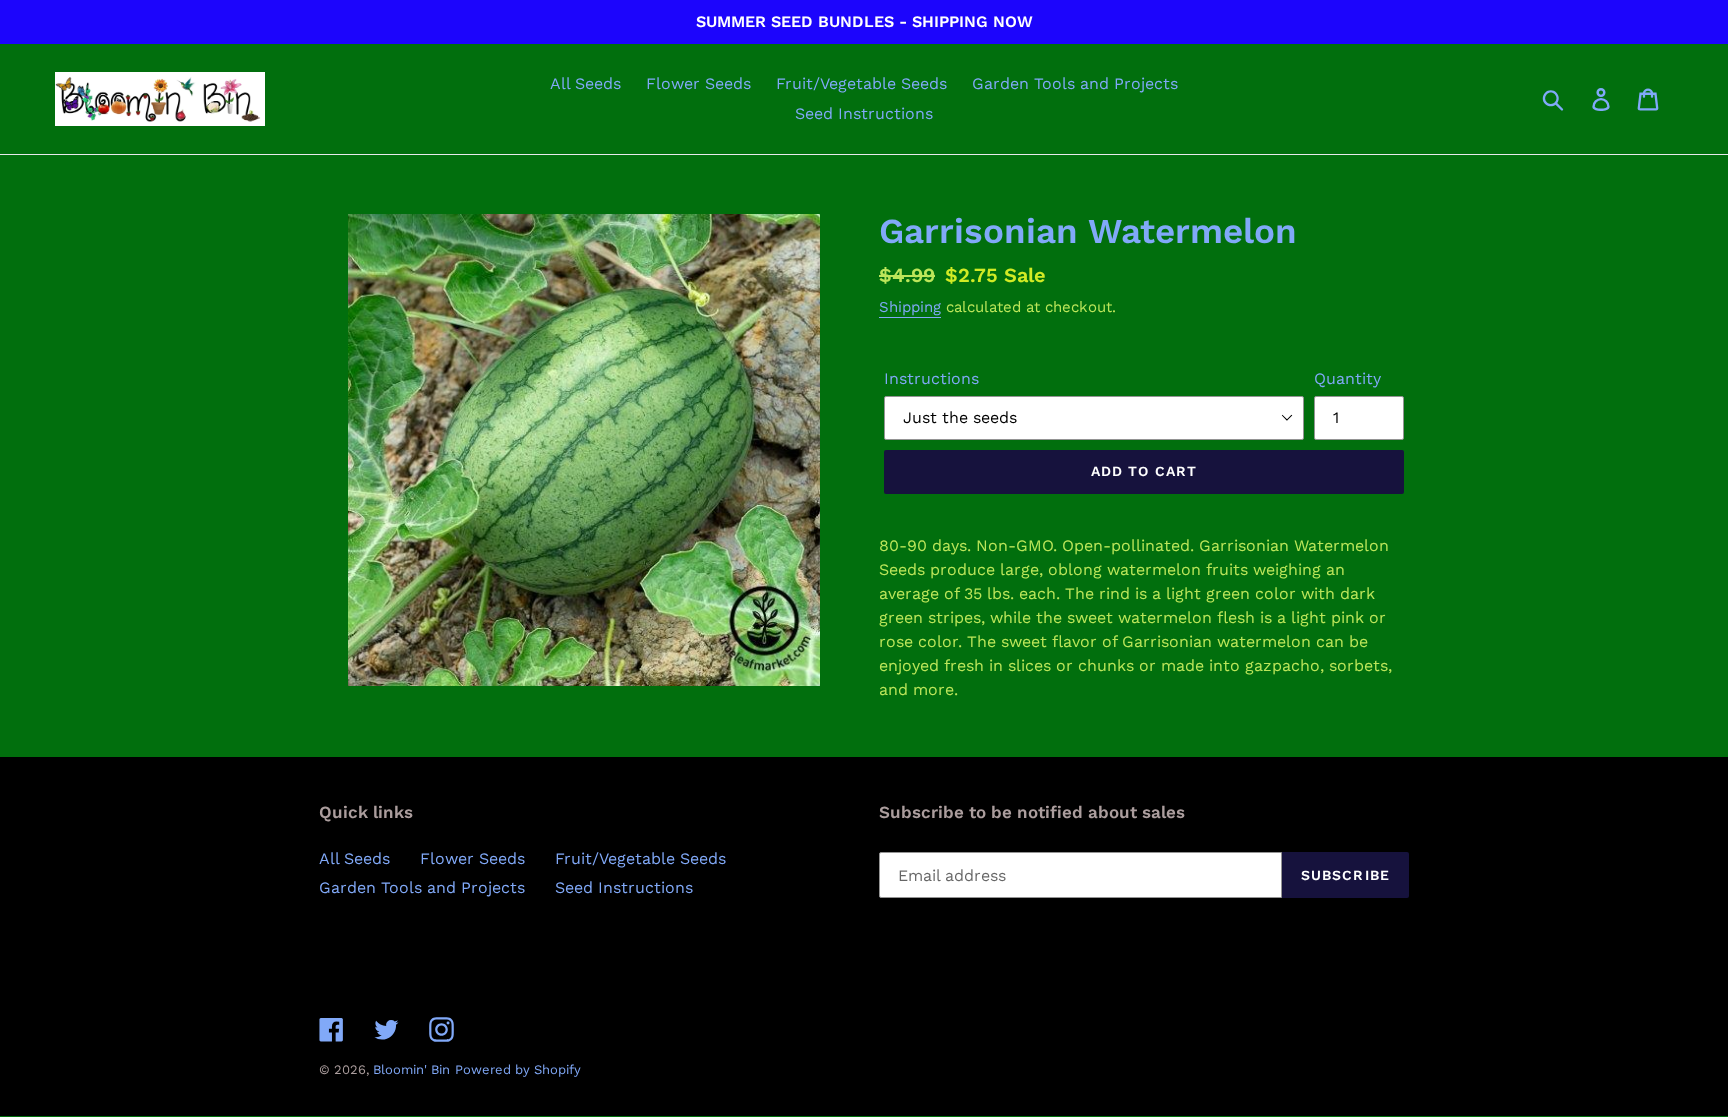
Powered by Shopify (518, 1069)
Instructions (931, 378)
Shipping (910, 307)
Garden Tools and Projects (422, 887)
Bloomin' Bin (411, 1069)
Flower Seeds (472, 858)
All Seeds (354, 858)
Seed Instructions (624, 887)
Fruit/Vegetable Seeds (640, 858)
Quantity (1347, 378)
